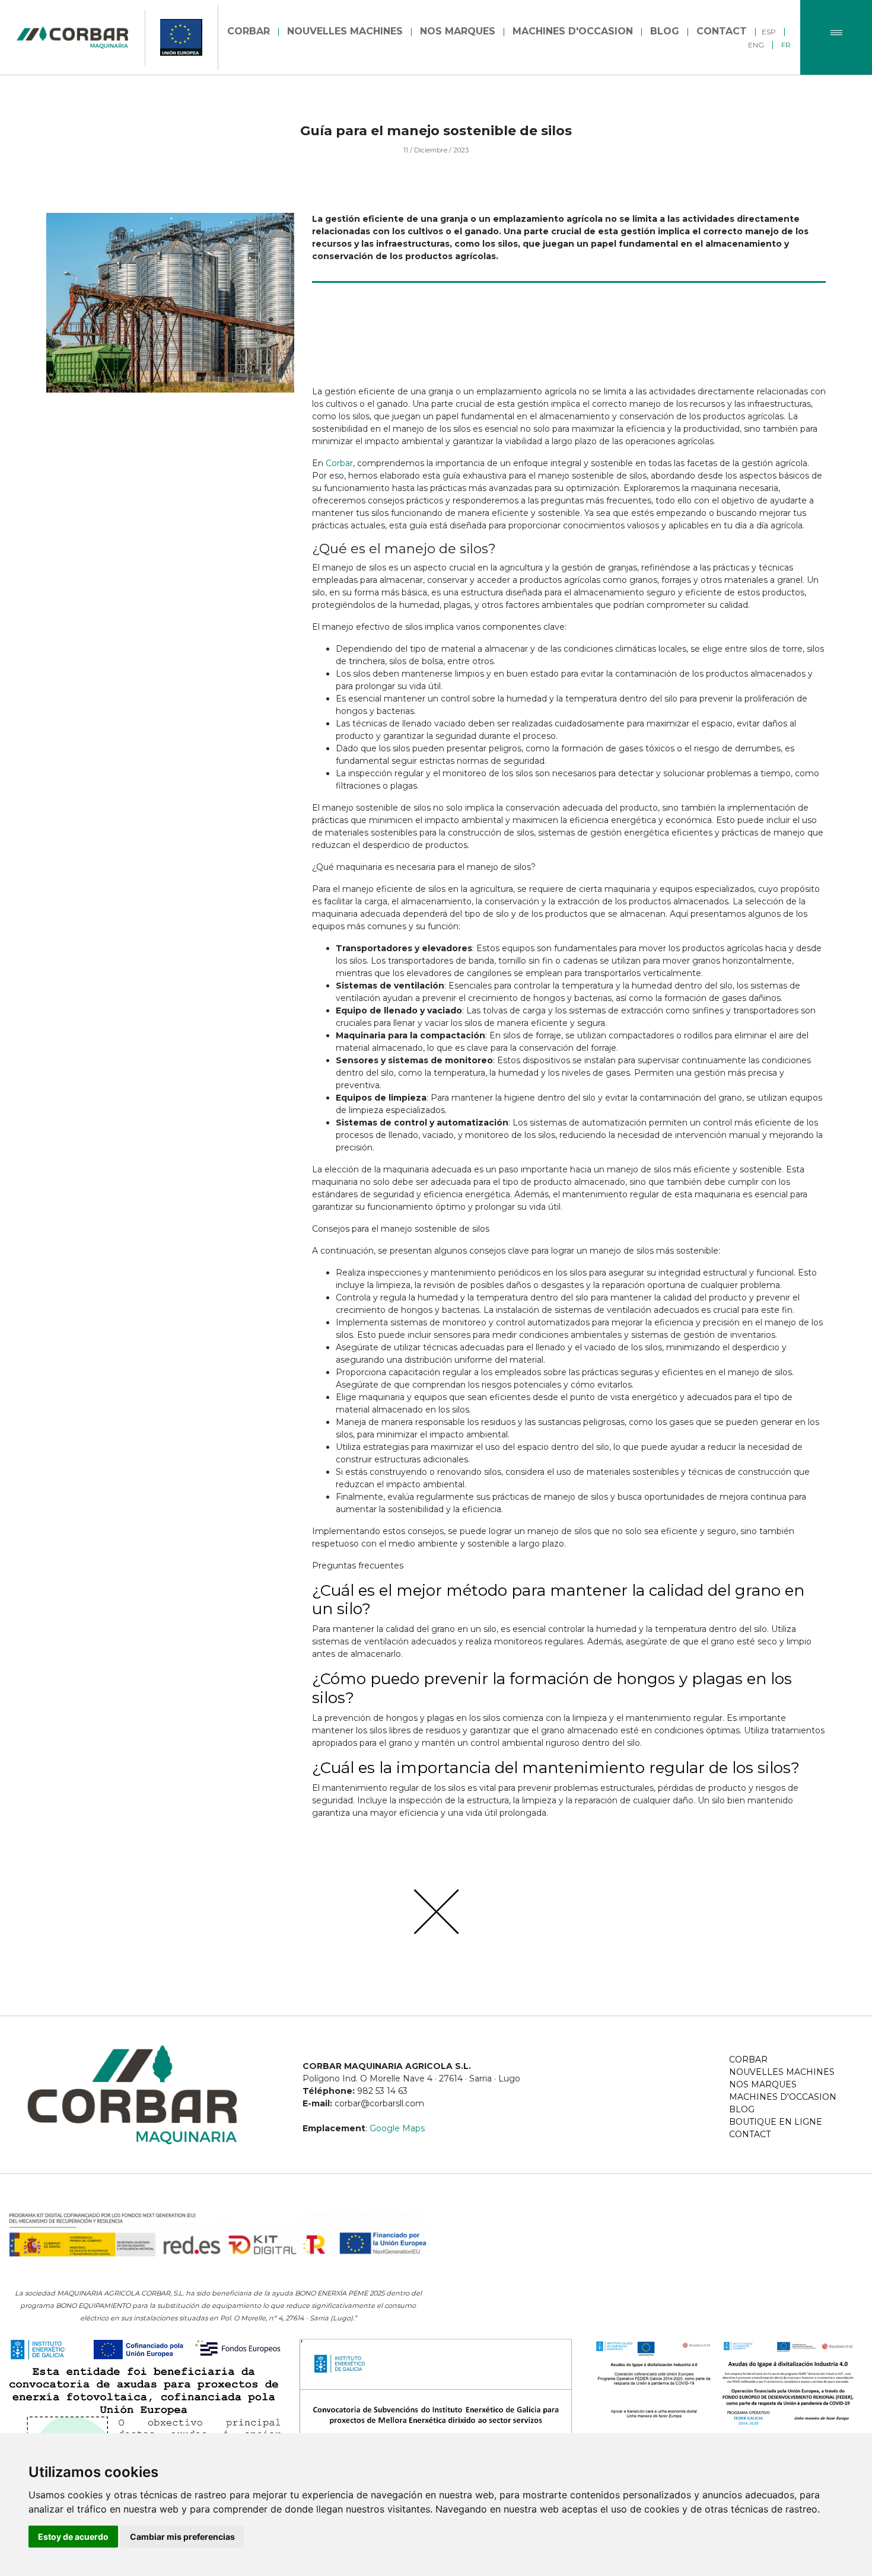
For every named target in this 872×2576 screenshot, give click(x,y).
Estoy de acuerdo (73, 2537)
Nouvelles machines (782, 2072)
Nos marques (763, 2084)
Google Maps (397, 2128)
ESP (769, 32)
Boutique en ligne (776, 2122)
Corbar (339, 463)
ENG (756, 45)
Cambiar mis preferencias (182, 2537)
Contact (750, 2134)
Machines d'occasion (783, 2097)
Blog (742, 2109)
